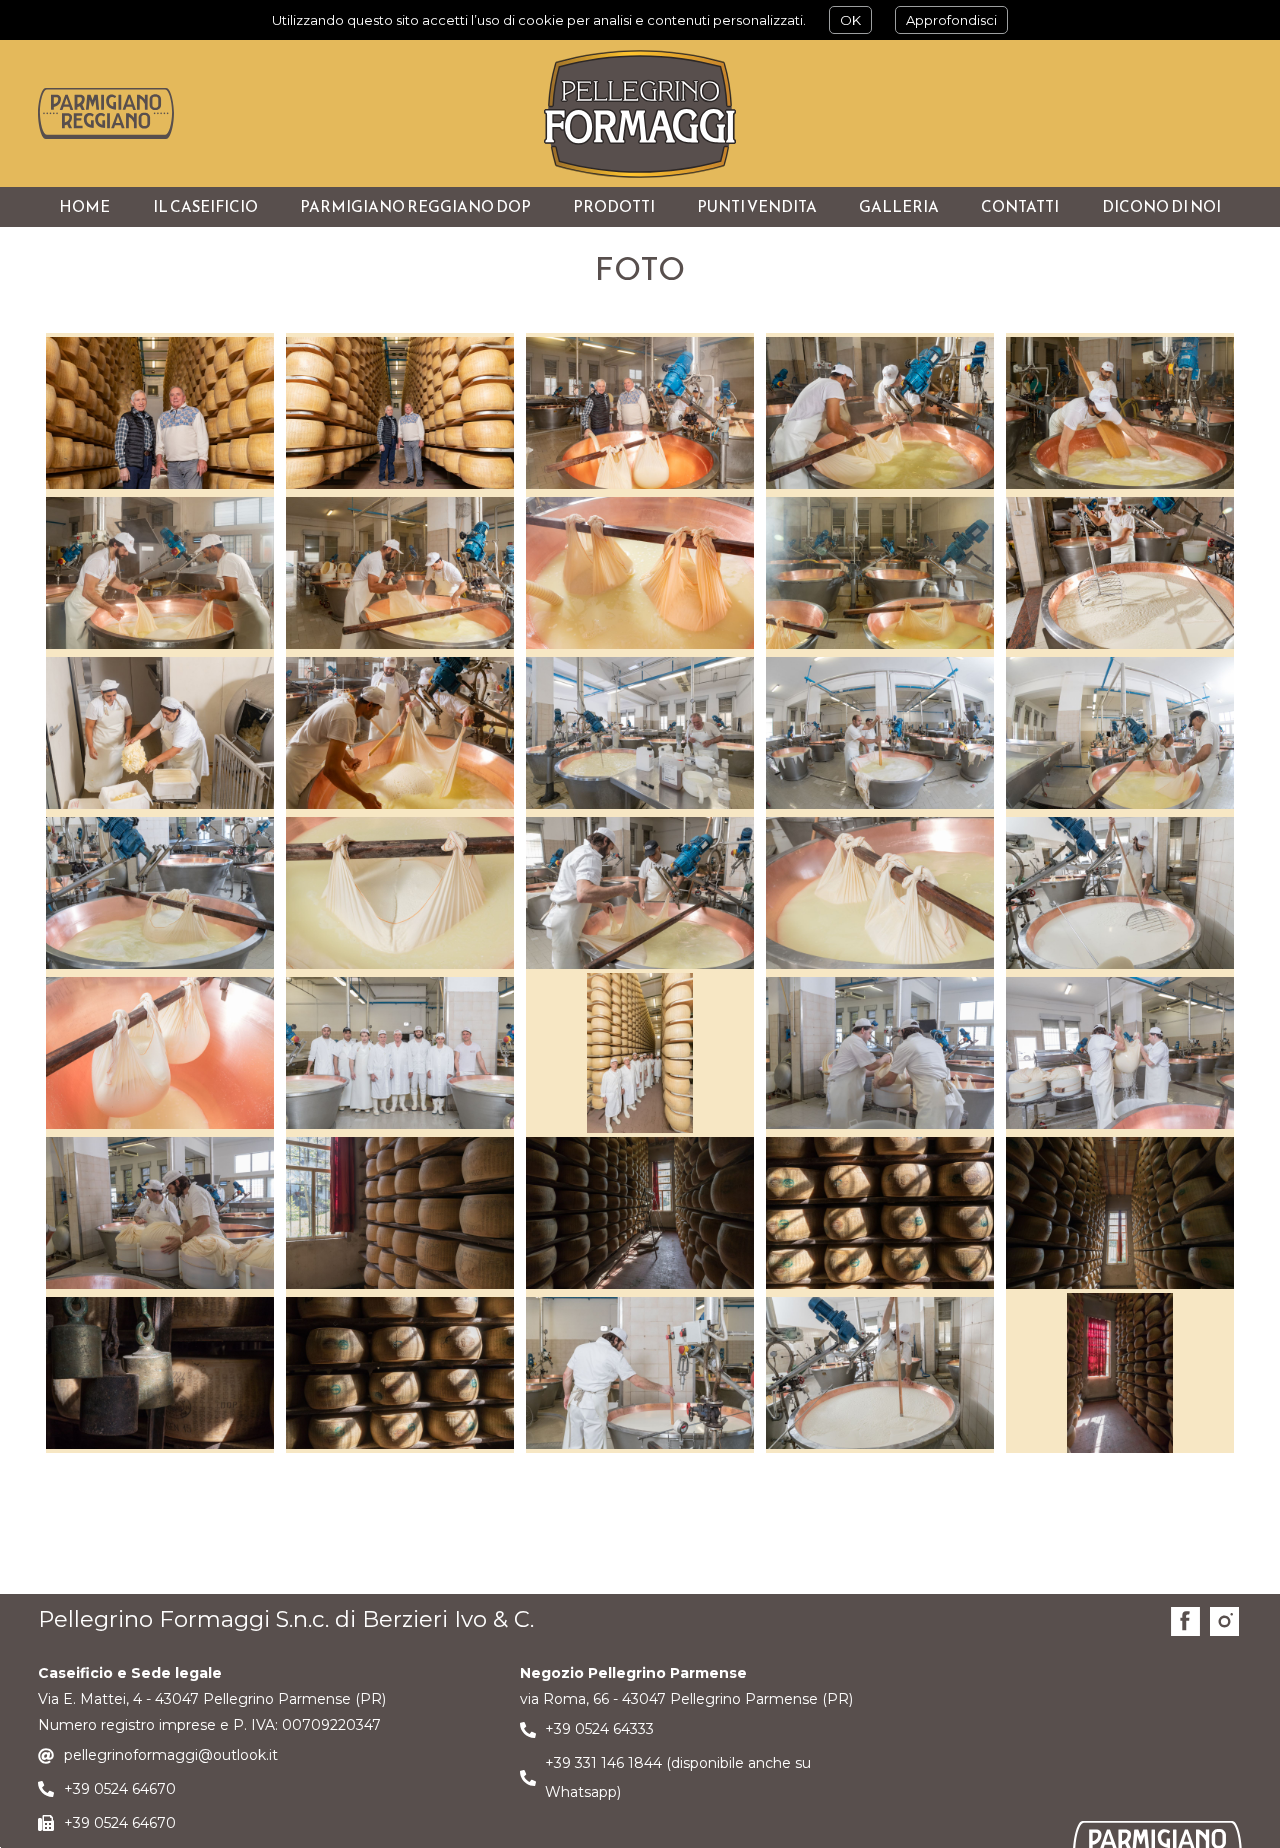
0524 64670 (135, 1789)
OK (850, 20)
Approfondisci (951, 20)
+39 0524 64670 (120, 1823)
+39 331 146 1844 (603, 1763)
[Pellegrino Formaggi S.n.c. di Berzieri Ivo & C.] (640, 114)
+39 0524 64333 (599, 1729)
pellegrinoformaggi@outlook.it (171, 1755)
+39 (79, 1789)
